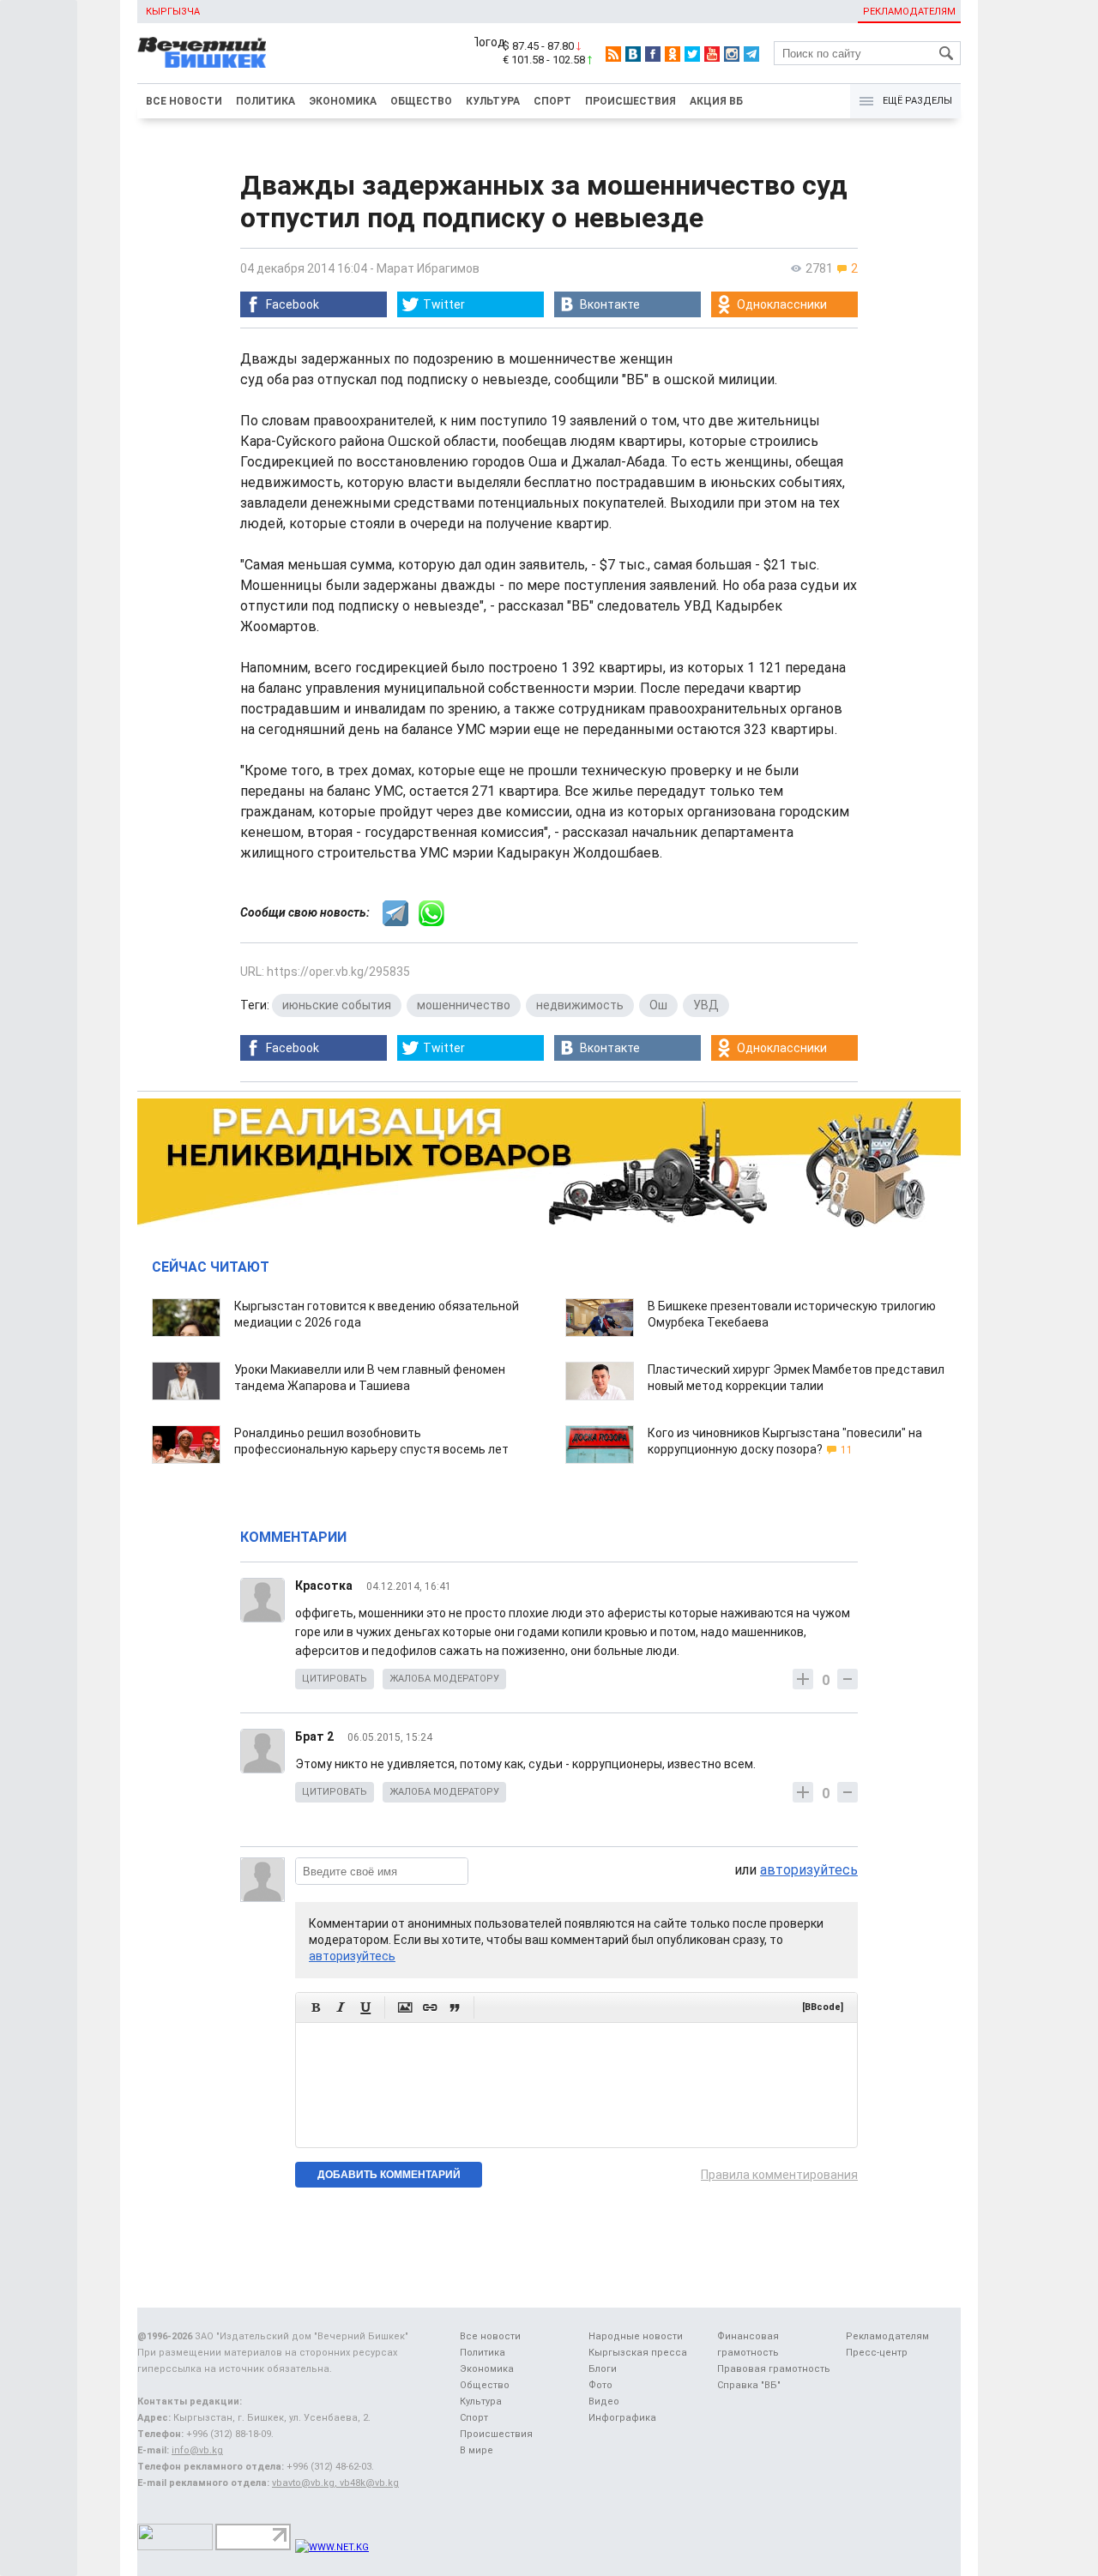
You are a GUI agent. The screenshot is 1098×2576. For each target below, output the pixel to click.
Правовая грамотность (774, 2369)
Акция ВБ (716, 101)
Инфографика (622, 2418)
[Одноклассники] (673, 54)
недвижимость (580, 1005)
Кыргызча (173, 12)
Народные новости (636, 2336)
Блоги (603, 2369)
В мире (477, 2450)
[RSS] (613, 54)
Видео (604, 2401)
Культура (493, 101)
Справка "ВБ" (749, 2385)
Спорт (552, 101)
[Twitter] (692, 54)
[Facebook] (653, 54)
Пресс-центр (877, 2353)
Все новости (184, 101)
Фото (600, 2385)
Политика (265, 101)
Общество (421, 101)
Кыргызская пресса (638, 2353)
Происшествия (630, 101)
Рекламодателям (909, 12)
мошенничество (464, 1005)
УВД (706, 1005)
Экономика (343, 101)
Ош (658, 1005)
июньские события (337, 1005)
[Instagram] (732, 54)
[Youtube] (712, 54)
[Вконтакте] (633, 54)
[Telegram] (751, 54)
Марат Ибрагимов (428, 268)
